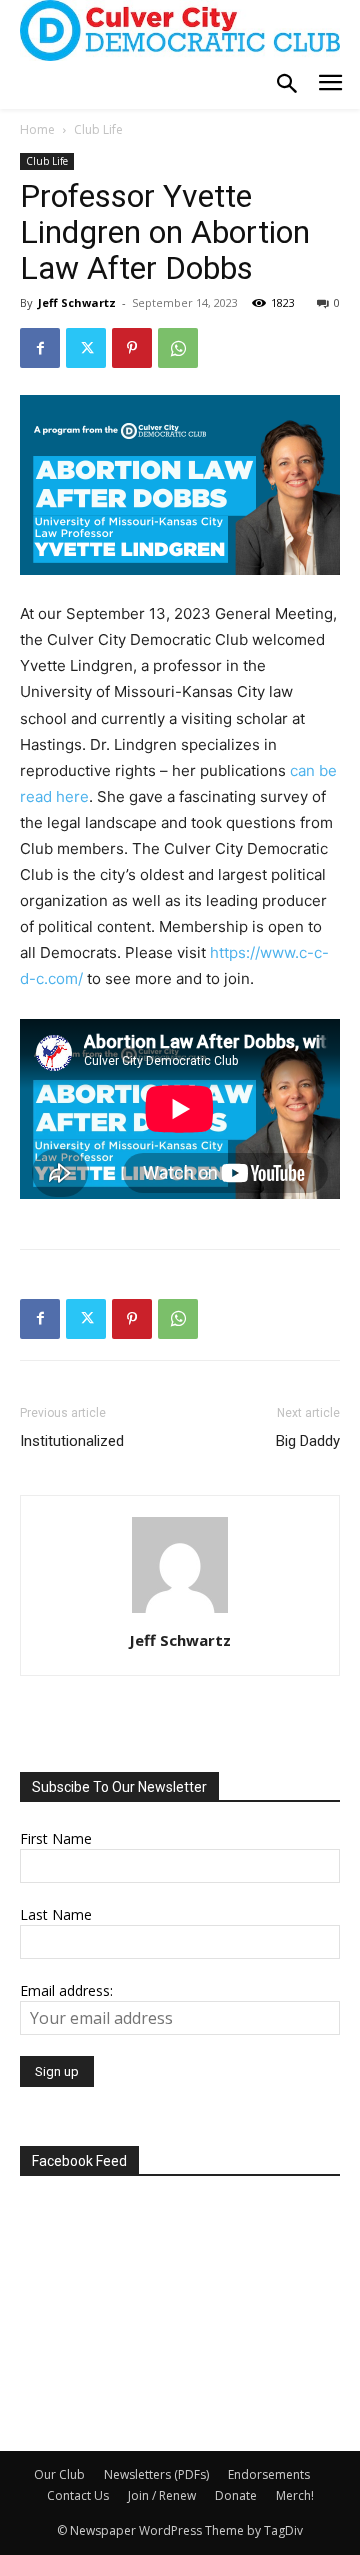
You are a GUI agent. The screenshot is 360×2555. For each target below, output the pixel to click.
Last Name (56, 1914)
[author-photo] (180, 1612)
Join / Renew (162, 2495)
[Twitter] (86, 348)
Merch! (295, 2495)
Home (37, 129)
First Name (56, 1838)
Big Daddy (308, 1441)
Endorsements (269, 2474)
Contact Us (78, 2495)
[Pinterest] (132, 348)
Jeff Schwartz (77, 302)
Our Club (59, 2474)
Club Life (98, 129)
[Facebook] (40, 348)
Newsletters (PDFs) (156, 2474)
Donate (236, 2495)
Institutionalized (72, 1441)
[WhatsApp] (178, 348)
